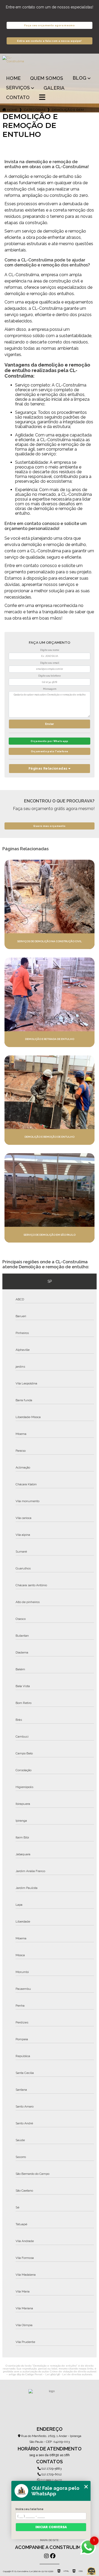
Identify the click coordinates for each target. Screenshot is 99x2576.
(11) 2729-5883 (51, 2469)
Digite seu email (50, 663)
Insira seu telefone (30, 2509)
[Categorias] (42, 98)
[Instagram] (46, 2556)
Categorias (35, 110)
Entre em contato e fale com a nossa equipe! (49, 41)
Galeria (54, 88)
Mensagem (50, 689)
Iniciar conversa (51, 2527)
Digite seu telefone (49, 676)
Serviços (18, 88)
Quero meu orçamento (49, 826)
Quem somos (47, 78)
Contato (18, 97)
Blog (79, 78)
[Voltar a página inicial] (49, 63)
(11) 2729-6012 (51, 2474)
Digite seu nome (50, 650)
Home (13, 78)
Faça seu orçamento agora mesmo (49, 25)
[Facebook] (53, 2556)
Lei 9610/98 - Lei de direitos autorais (69, 2374)
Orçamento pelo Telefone (50, 751)
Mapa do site (49, 2540)
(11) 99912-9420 (51, 2480)
